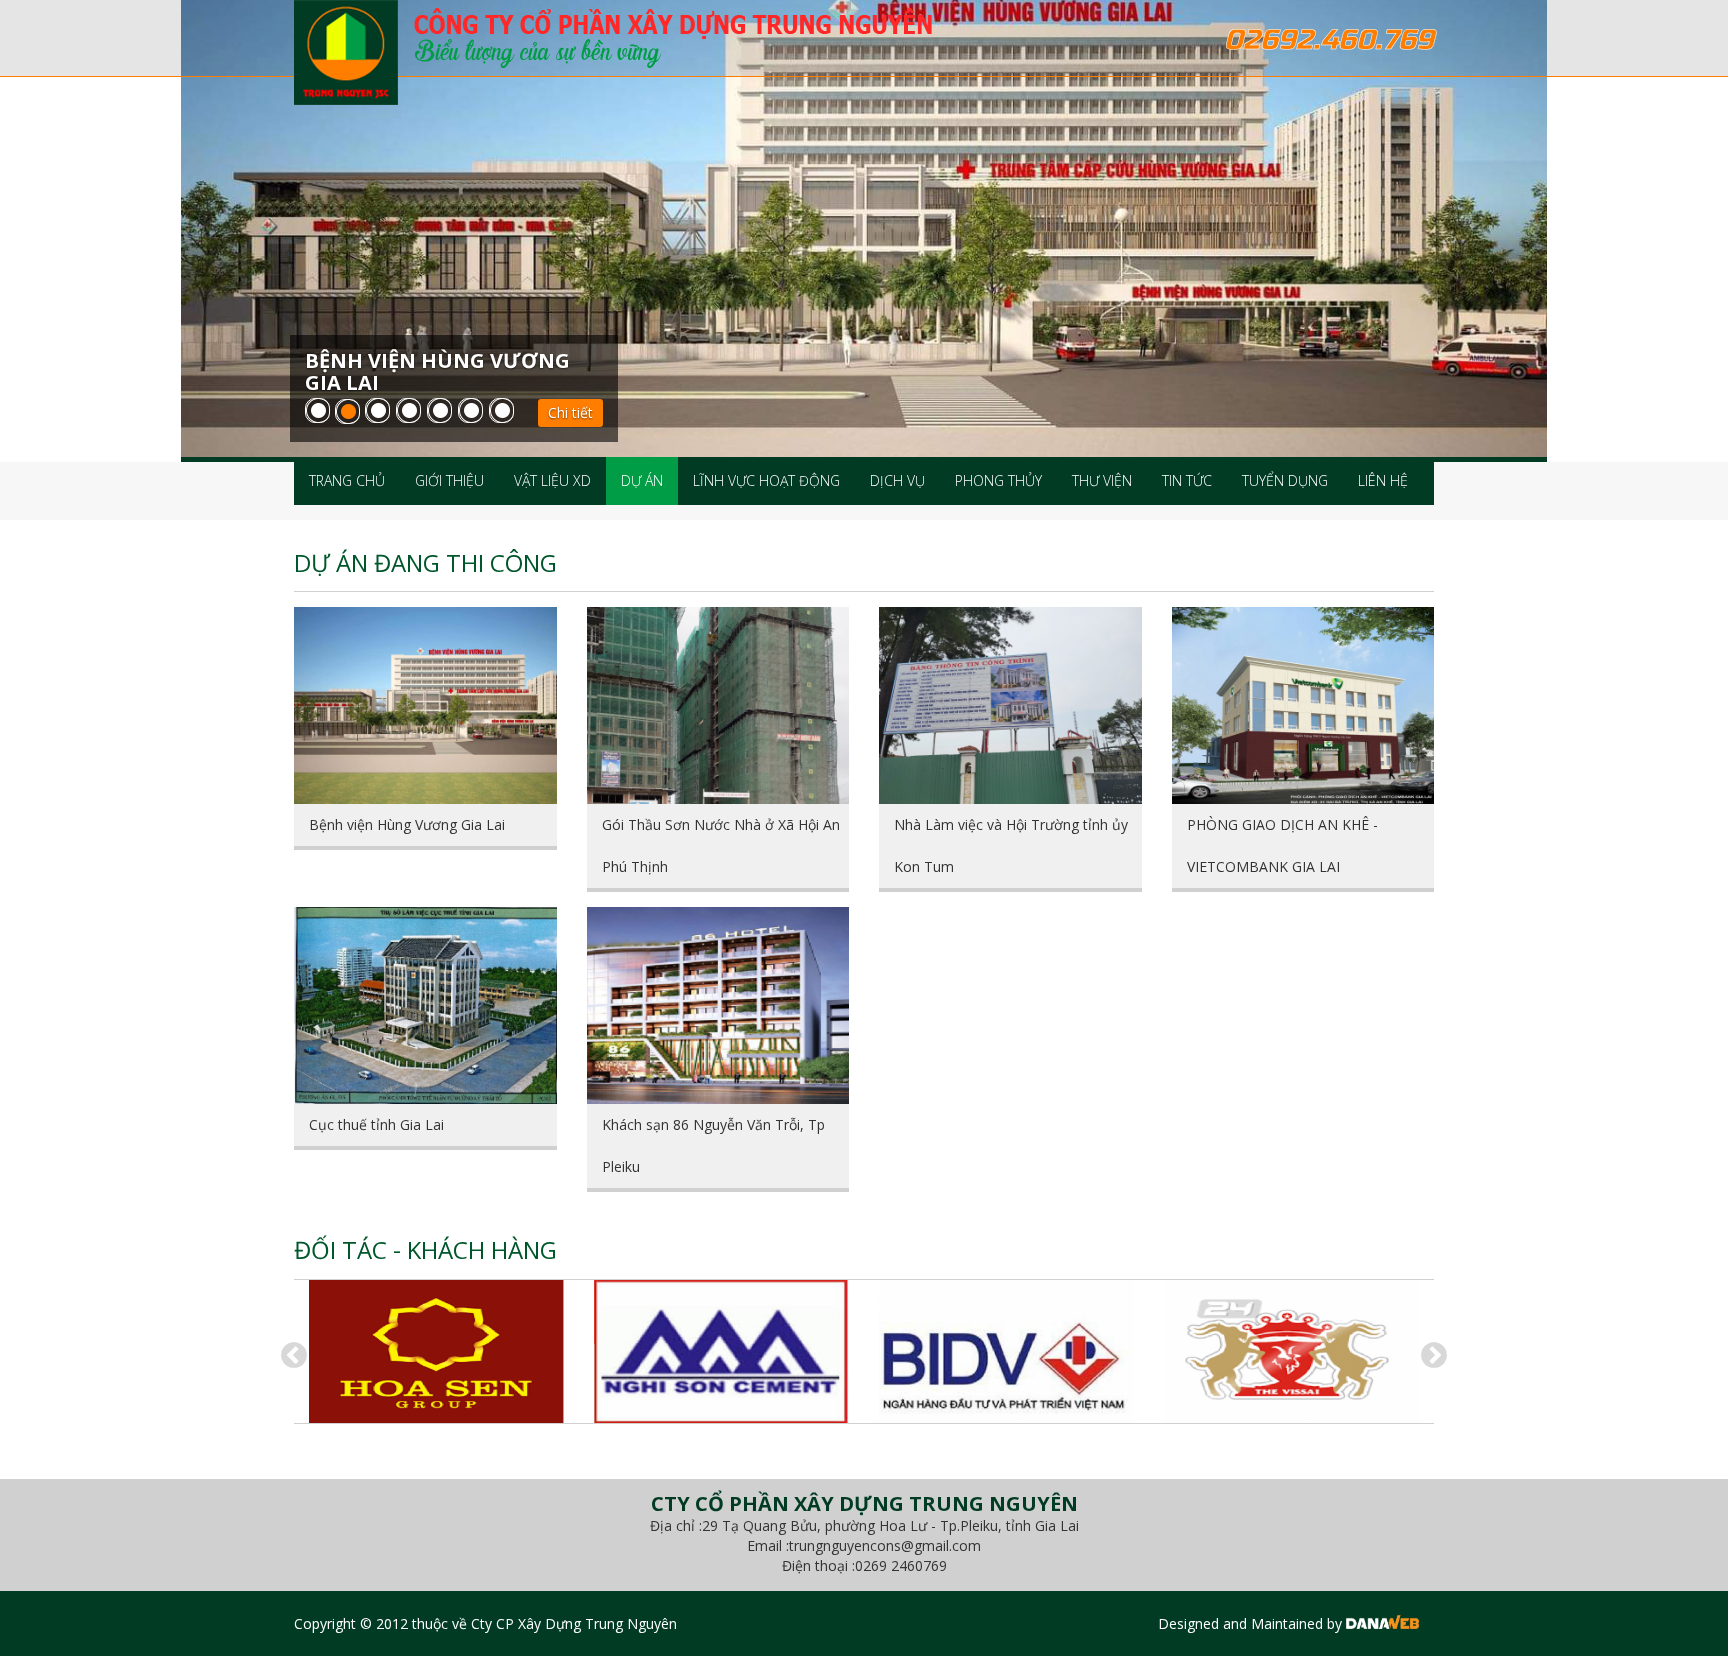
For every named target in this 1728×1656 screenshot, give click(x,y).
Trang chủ (347, 480)
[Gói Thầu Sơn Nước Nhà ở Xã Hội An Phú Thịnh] (718, 705)
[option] (436, 1351)
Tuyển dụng (1285, 480)
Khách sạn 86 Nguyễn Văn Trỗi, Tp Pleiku (713, 1145)
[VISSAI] (1291, 1351)
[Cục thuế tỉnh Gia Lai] (425, 1005)
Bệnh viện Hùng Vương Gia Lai (407, 824)
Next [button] (1429, 1351)
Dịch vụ (897, 480)
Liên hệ (1383, 480)
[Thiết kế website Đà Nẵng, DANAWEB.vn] (1382, 1623)
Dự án (642, 480)
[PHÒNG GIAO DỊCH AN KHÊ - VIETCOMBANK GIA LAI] (1303, 705)
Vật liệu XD (552, 480)
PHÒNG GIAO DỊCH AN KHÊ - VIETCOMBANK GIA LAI (1282, 845)
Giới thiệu (449, 480)
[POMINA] (1006, 1351)
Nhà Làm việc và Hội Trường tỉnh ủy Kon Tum (1011, 845)
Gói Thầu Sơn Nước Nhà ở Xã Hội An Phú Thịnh (721, 845)
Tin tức (1187, 480)
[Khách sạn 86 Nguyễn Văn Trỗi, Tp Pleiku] (718, 1005)
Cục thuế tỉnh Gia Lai (376, 1124)
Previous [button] (289, 1351)
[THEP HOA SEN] (436, 1351)
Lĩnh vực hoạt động (766, 480)
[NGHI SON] (721, 1351)
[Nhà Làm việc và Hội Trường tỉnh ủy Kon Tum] (1010, 705)
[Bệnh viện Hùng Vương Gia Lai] (425, 705)
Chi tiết (570, 412)
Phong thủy (998, 480)
